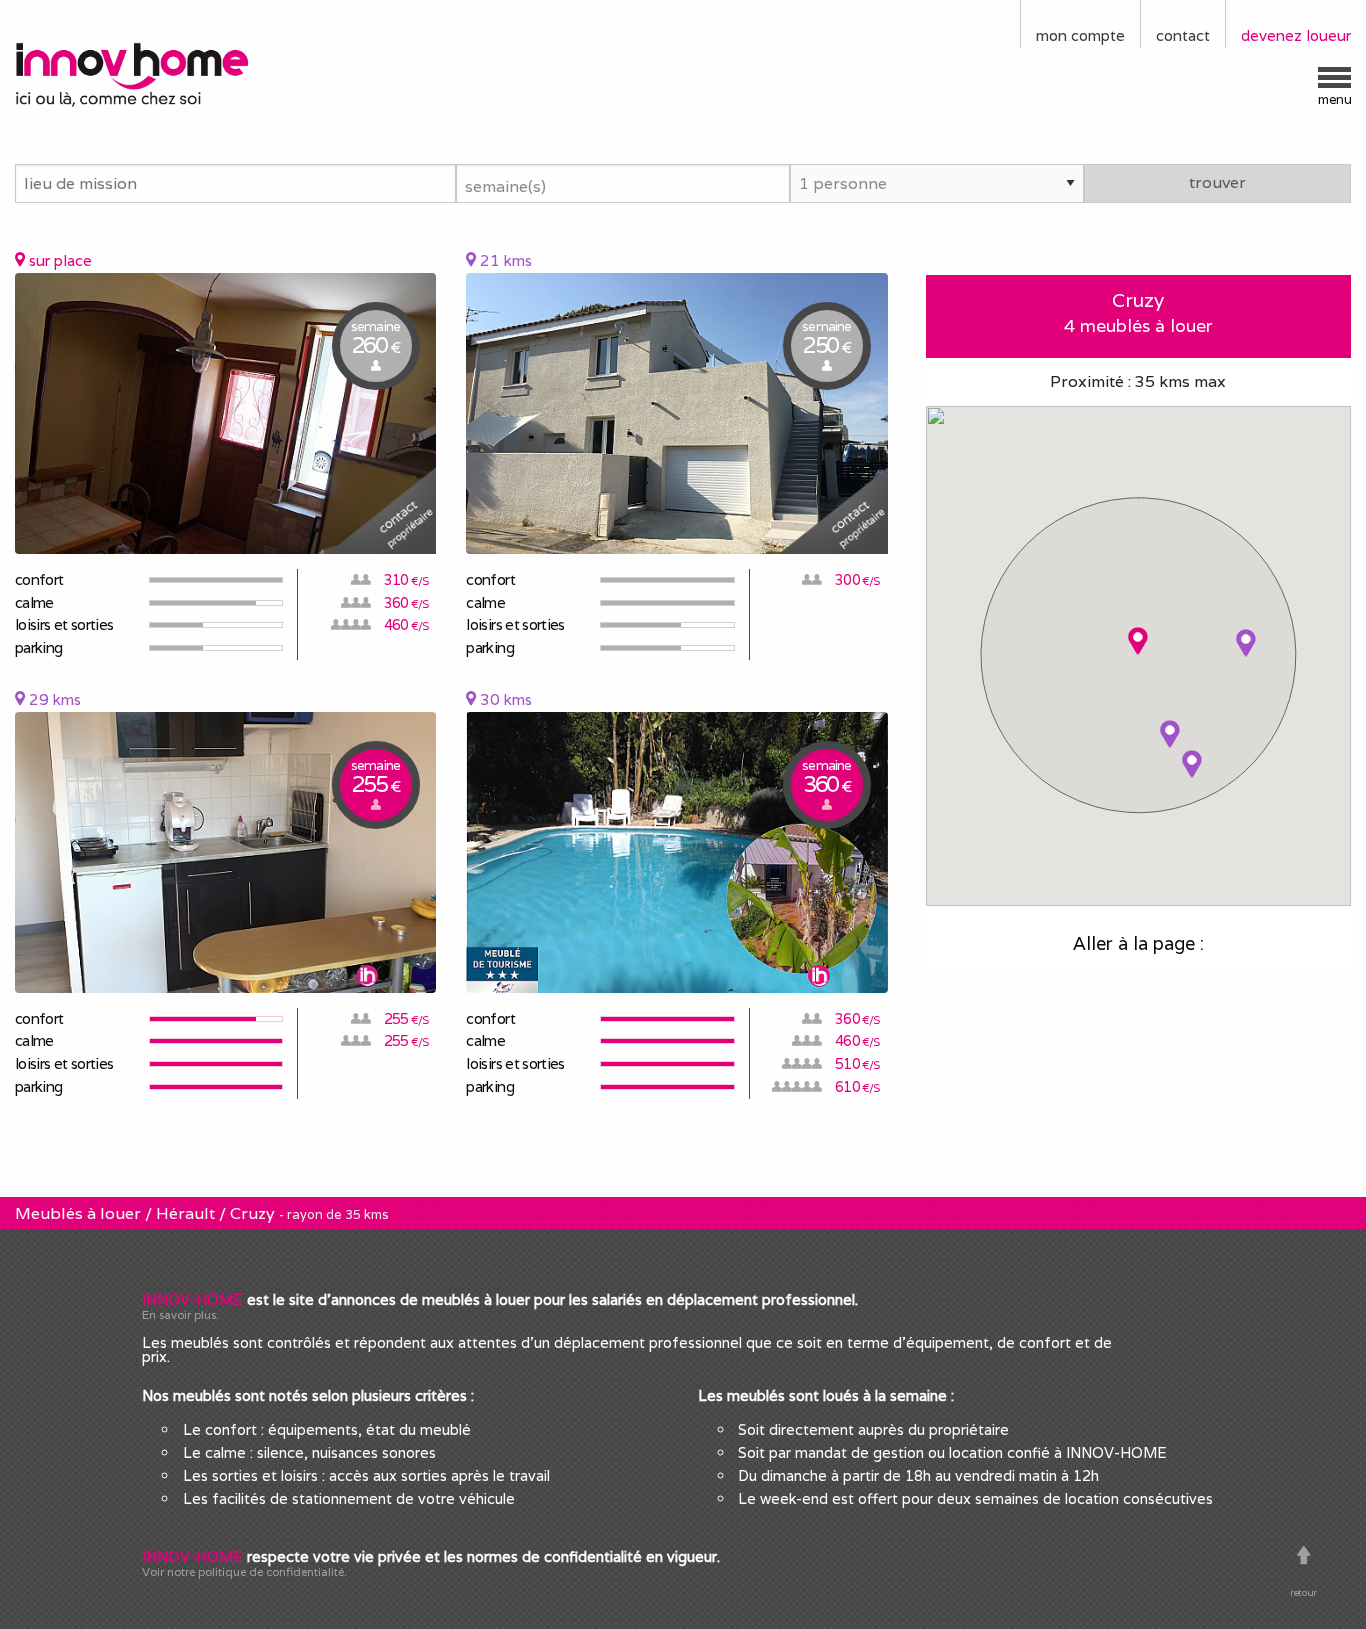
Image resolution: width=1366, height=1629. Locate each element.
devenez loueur (1296, 35)
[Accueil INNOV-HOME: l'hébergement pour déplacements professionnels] (171, 73)
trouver (1217, 182)
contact (1183, 35)
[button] (1138, 641)
